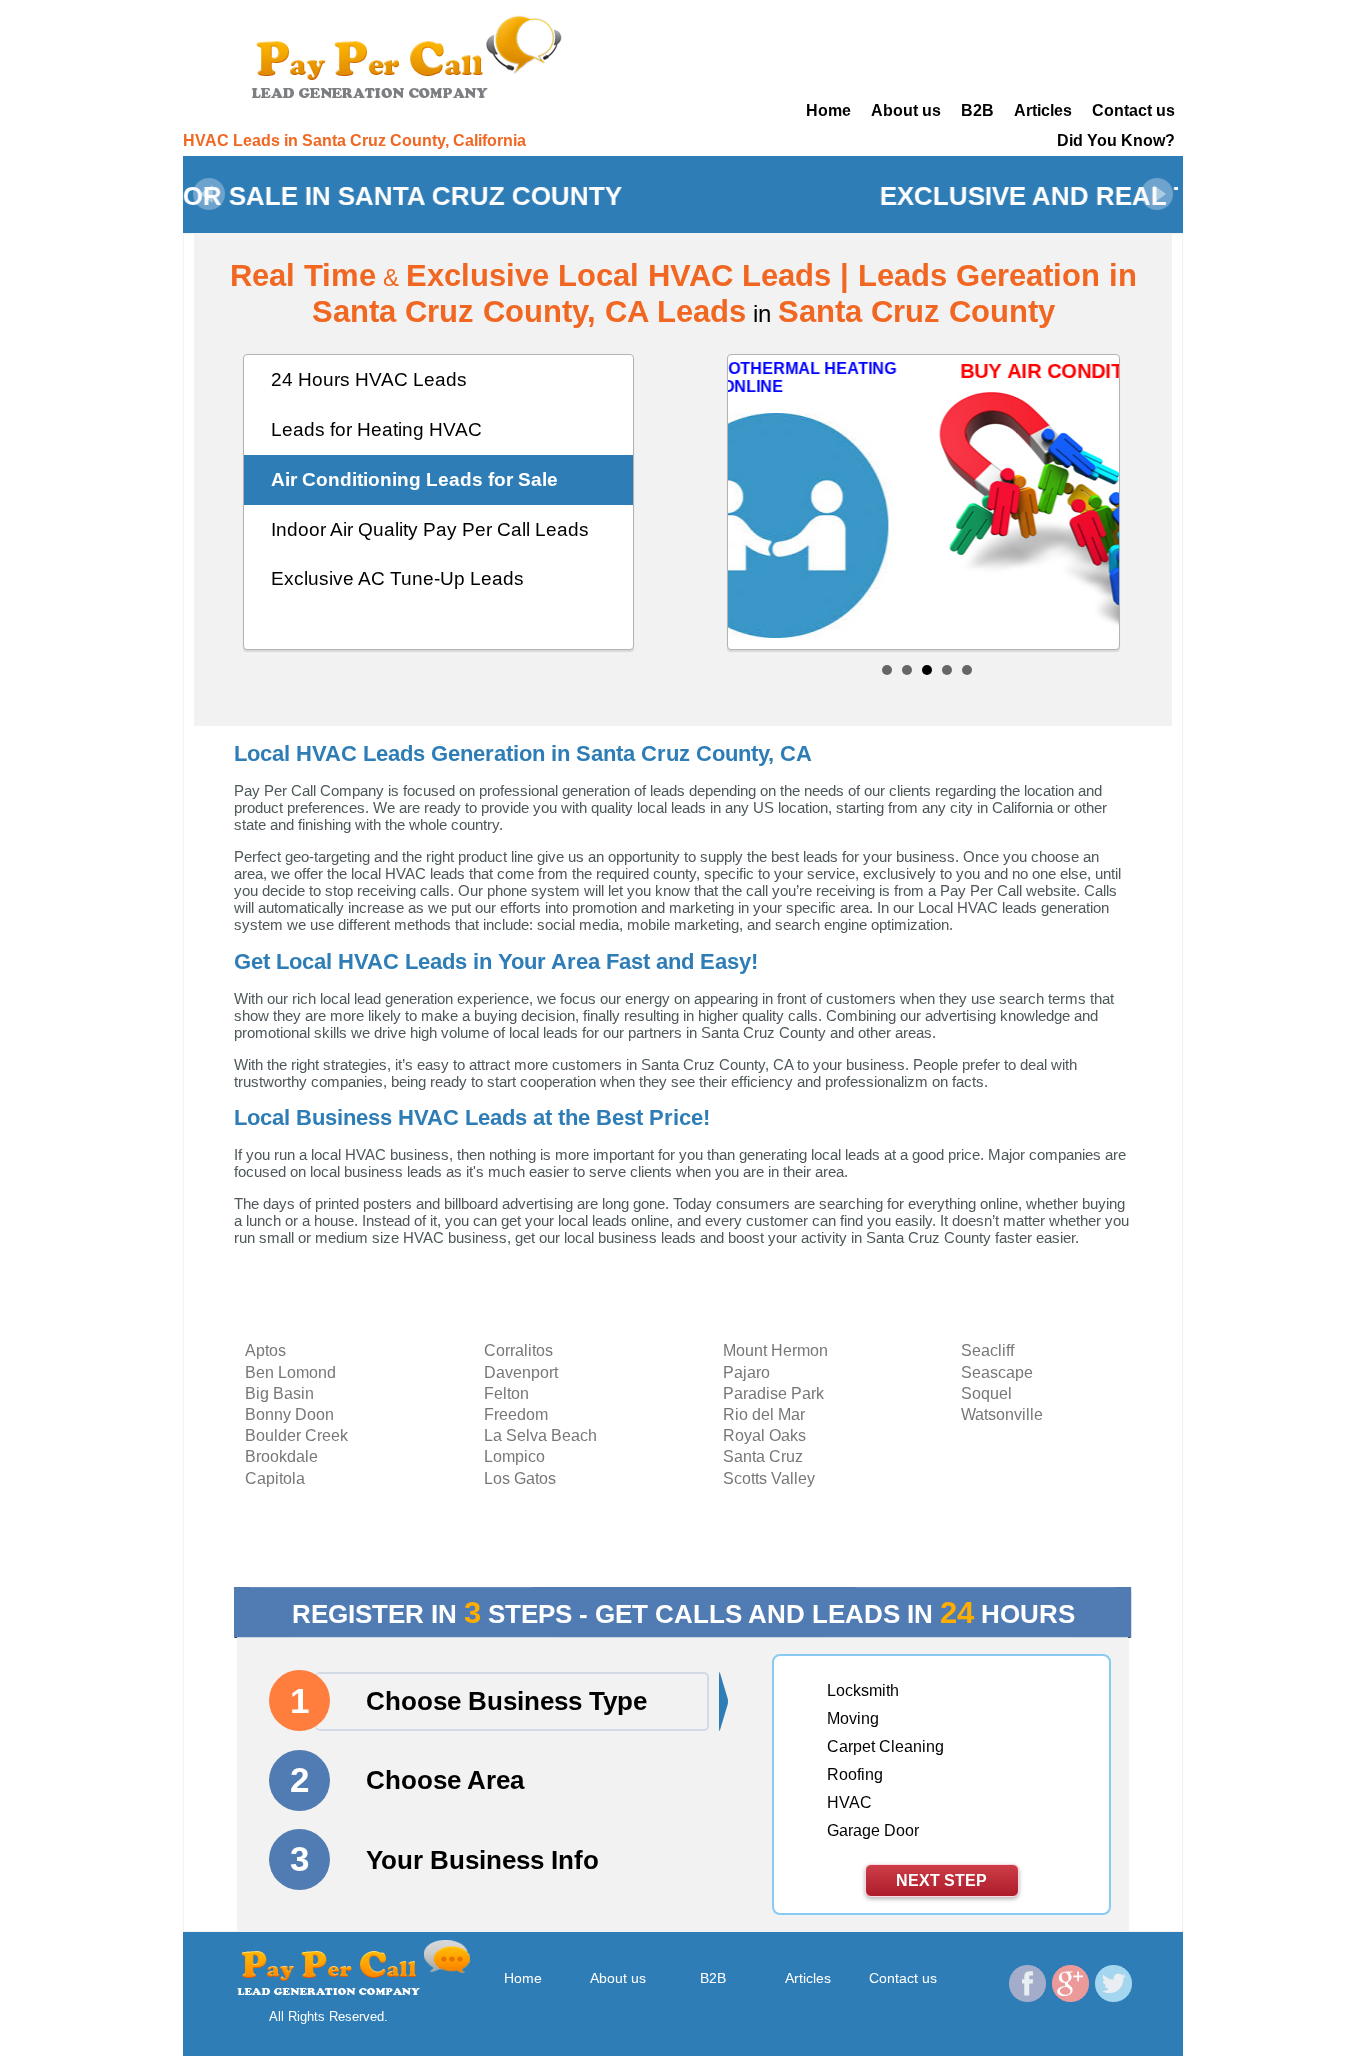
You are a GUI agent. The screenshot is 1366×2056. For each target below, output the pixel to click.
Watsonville (1002, 1414)
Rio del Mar (764, 1414)
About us (906, 110)
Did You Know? (1116, 140)
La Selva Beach (540, 1435)
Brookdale (281, 1456)
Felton (506, 1393)
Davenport (521, 1372)
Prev (209, 194)
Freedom (516, 1414)
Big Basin (279, 1393)
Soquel (986, 1393)
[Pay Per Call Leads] (413, 55)
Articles (1043, 110)
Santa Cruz (763, 1456)
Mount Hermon (775, 1350)
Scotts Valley (769, 1478)
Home (828, 110)
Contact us (1133, 110)
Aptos (265, 1350)
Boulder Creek (296, 1435)
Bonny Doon (289, 1414)
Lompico (514, 1456)
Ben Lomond (290, 1372)
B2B (977, 110)
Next (1157, 194)
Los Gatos (520, 1478)
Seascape (997, 1372)
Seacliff (987, 1350)
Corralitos (518, 1350)
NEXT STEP (941, 1880)
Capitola (275, 1478)
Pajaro (746, 1372)
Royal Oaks (764, 1435)
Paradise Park (773, 1393)
